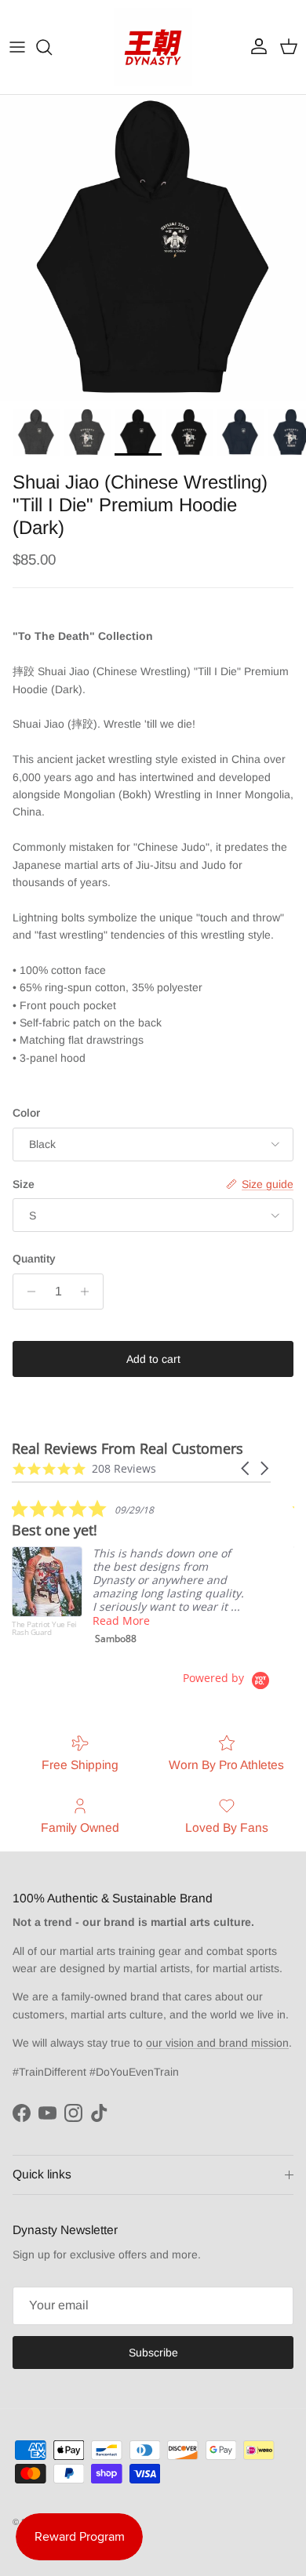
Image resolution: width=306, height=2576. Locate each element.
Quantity (34, 1259)
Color (26, 1113)
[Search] (52, 47)
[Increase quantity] (89, 1292)
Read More (121, 1620)
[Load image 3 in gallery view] (153, 248)
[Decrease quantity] (27, 1292)
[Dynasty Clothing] (153, 47)
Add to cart (153, 1359)
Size (24, 1184)
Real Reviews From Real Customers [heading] (127, 1449)
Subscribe (153, 2353)
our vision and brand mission (217, 2043)
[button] (246, 1468)
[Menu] (17, 47)
